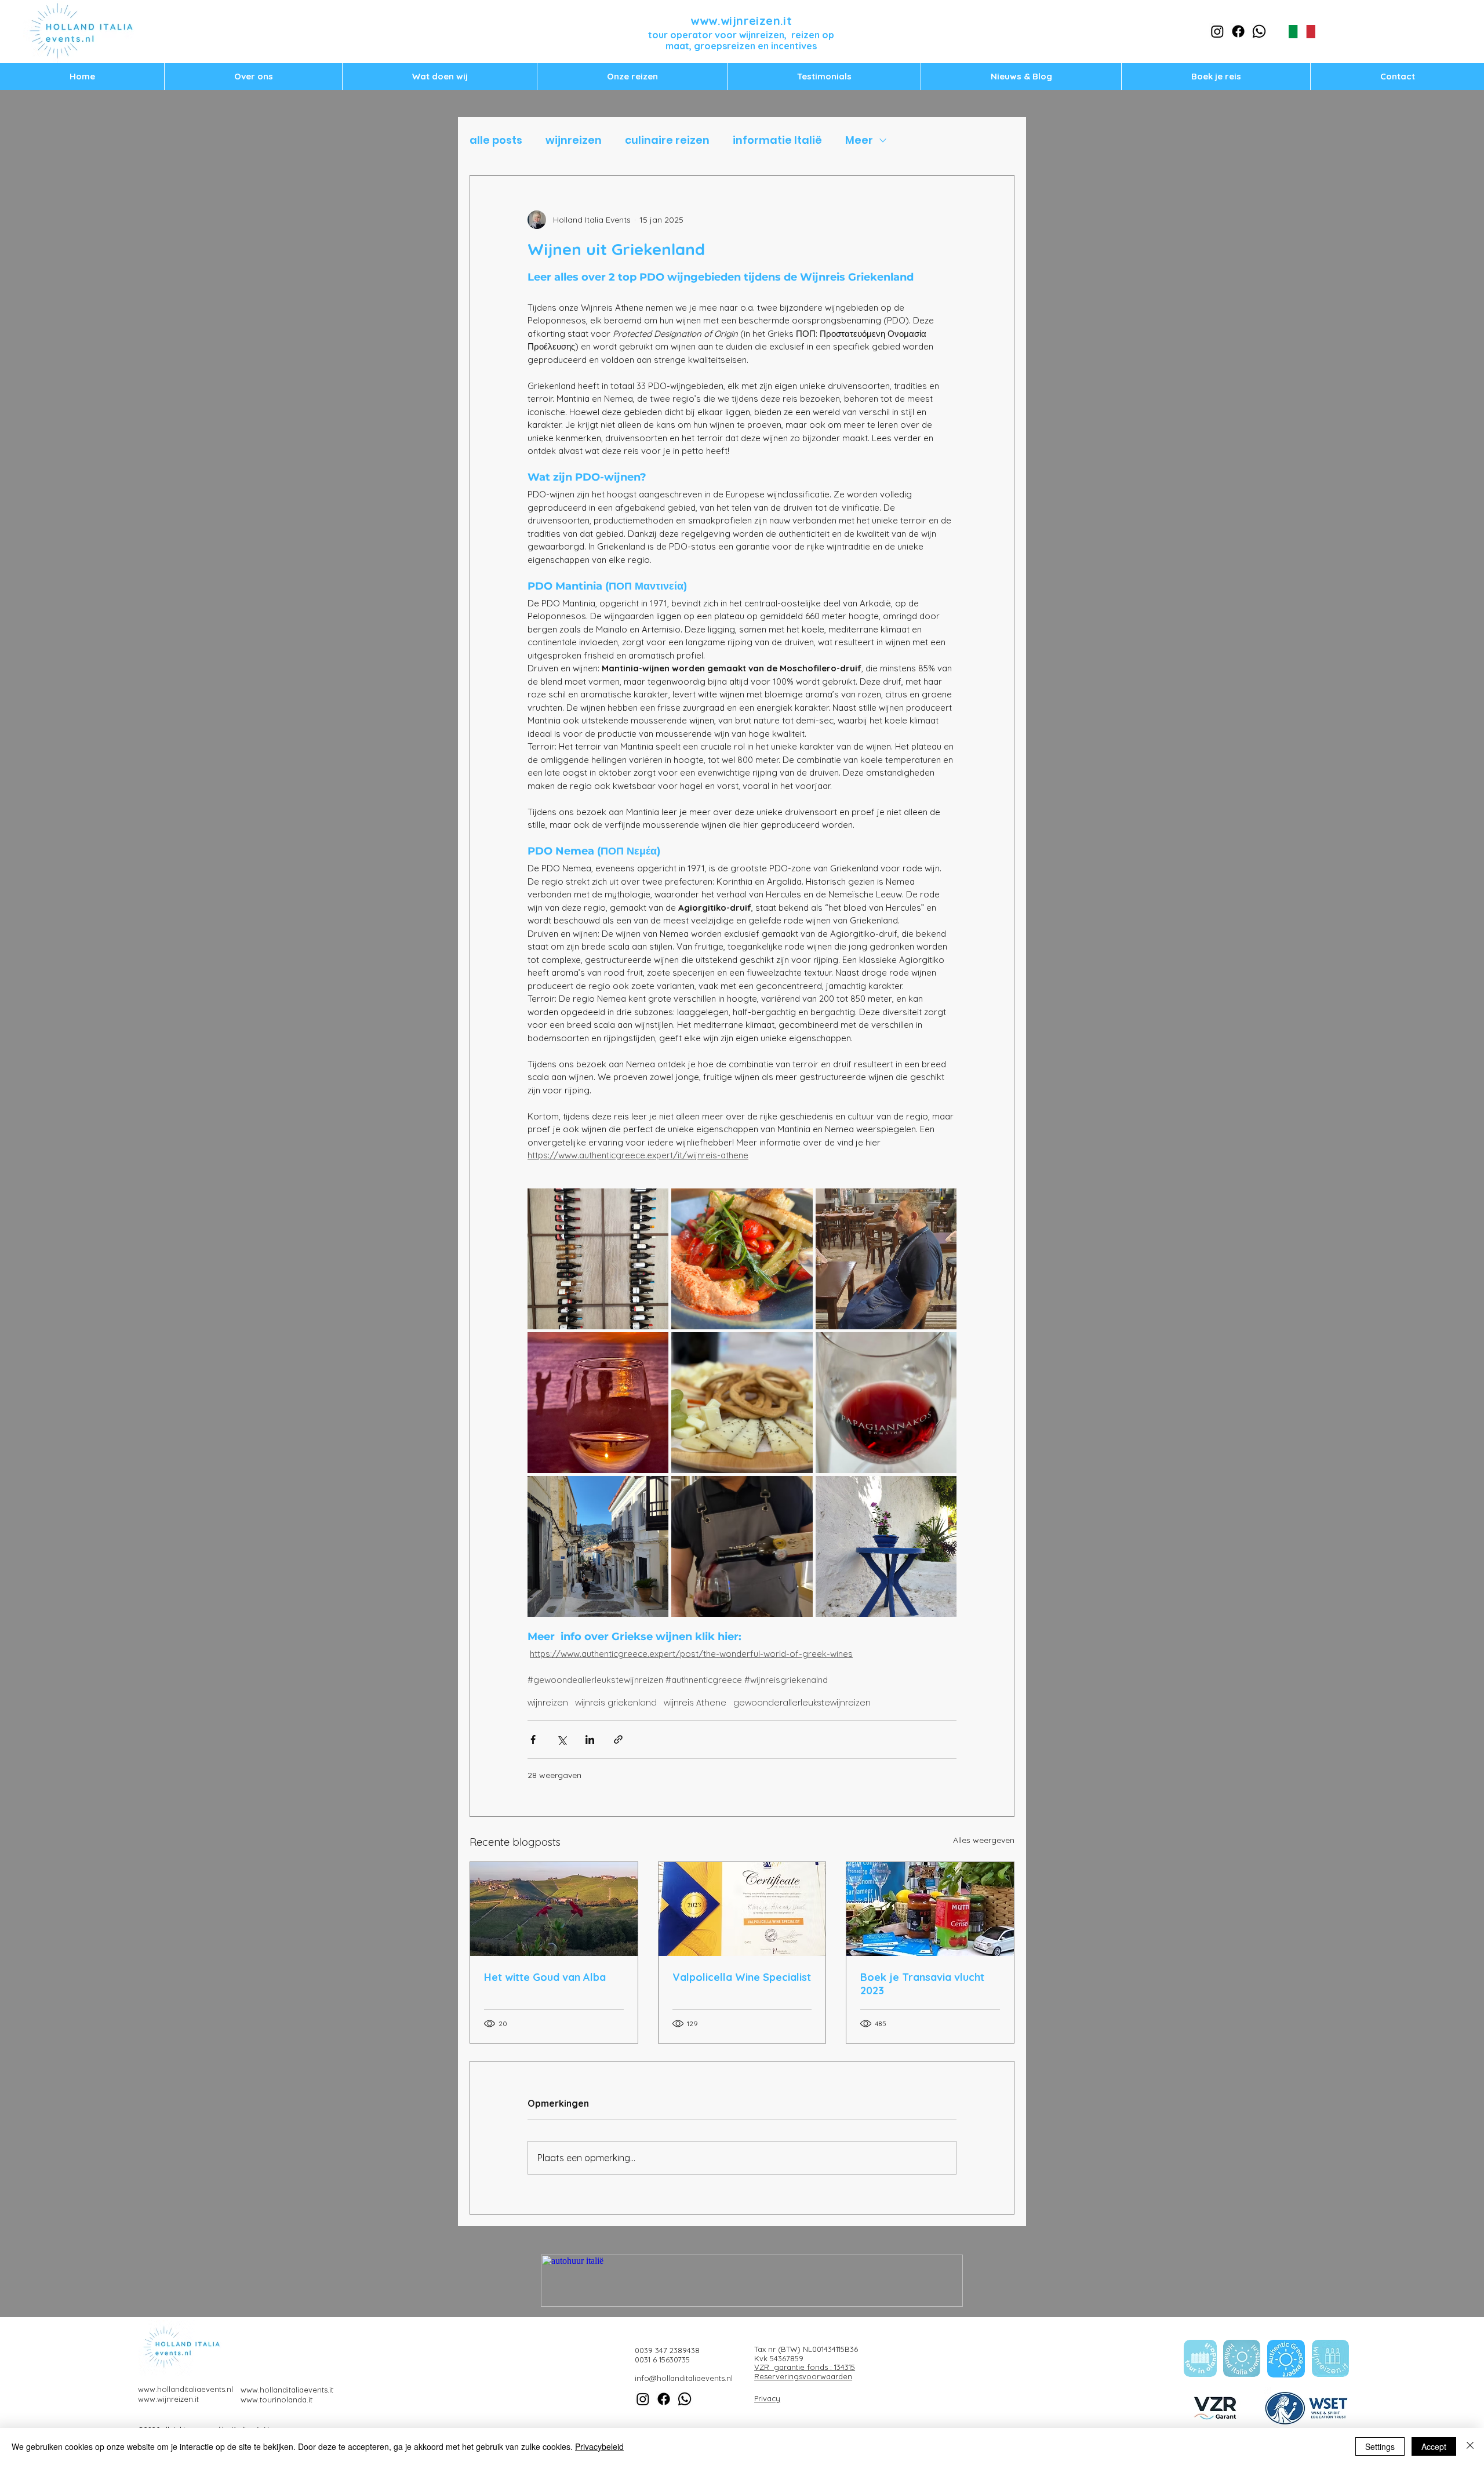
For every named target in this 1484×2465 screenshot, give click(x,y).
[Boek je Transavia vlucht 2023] (930, 1909)
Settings (1380, 2446)
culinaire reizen (667, 140)
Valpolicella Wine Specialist (742, 1977)
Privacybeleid (599, 2446)
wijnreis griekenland (616, 1703)
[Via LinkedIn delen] (590, 1739)
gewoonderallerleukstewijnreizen (802, 1703)
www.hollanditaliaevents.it (287, 2390)
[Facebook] (1238, 31)
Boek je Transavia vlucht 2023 (922, 1984)
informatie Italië (777, 140)
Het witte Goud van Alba (545, 1977)
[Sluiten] (1470, 2446)
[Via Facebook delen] (533, 1739)
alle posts (496, 140)
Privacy (767, 2398)
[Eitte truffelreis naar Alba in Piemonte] (554, 1909)
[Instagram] (1217, 31)
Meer (859, 140)
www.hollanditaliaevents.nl (185, 2389)
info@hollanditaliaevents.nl (684, 2378)
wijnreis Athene (695, 1703)
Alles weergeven (984, 1840)
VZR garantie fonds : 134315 (805, 2367)
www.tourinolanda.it (277, 2399)
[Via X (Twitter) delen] (561, 1739)
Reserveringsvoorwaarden (803, 2376)
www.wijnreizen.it (741, 21)
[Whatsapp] (1259, 31)
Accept (1434, 2446)
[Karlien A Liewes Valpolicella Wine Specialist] (742, 1909)
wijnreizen (574, 140)
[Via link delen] (618, 1739)
